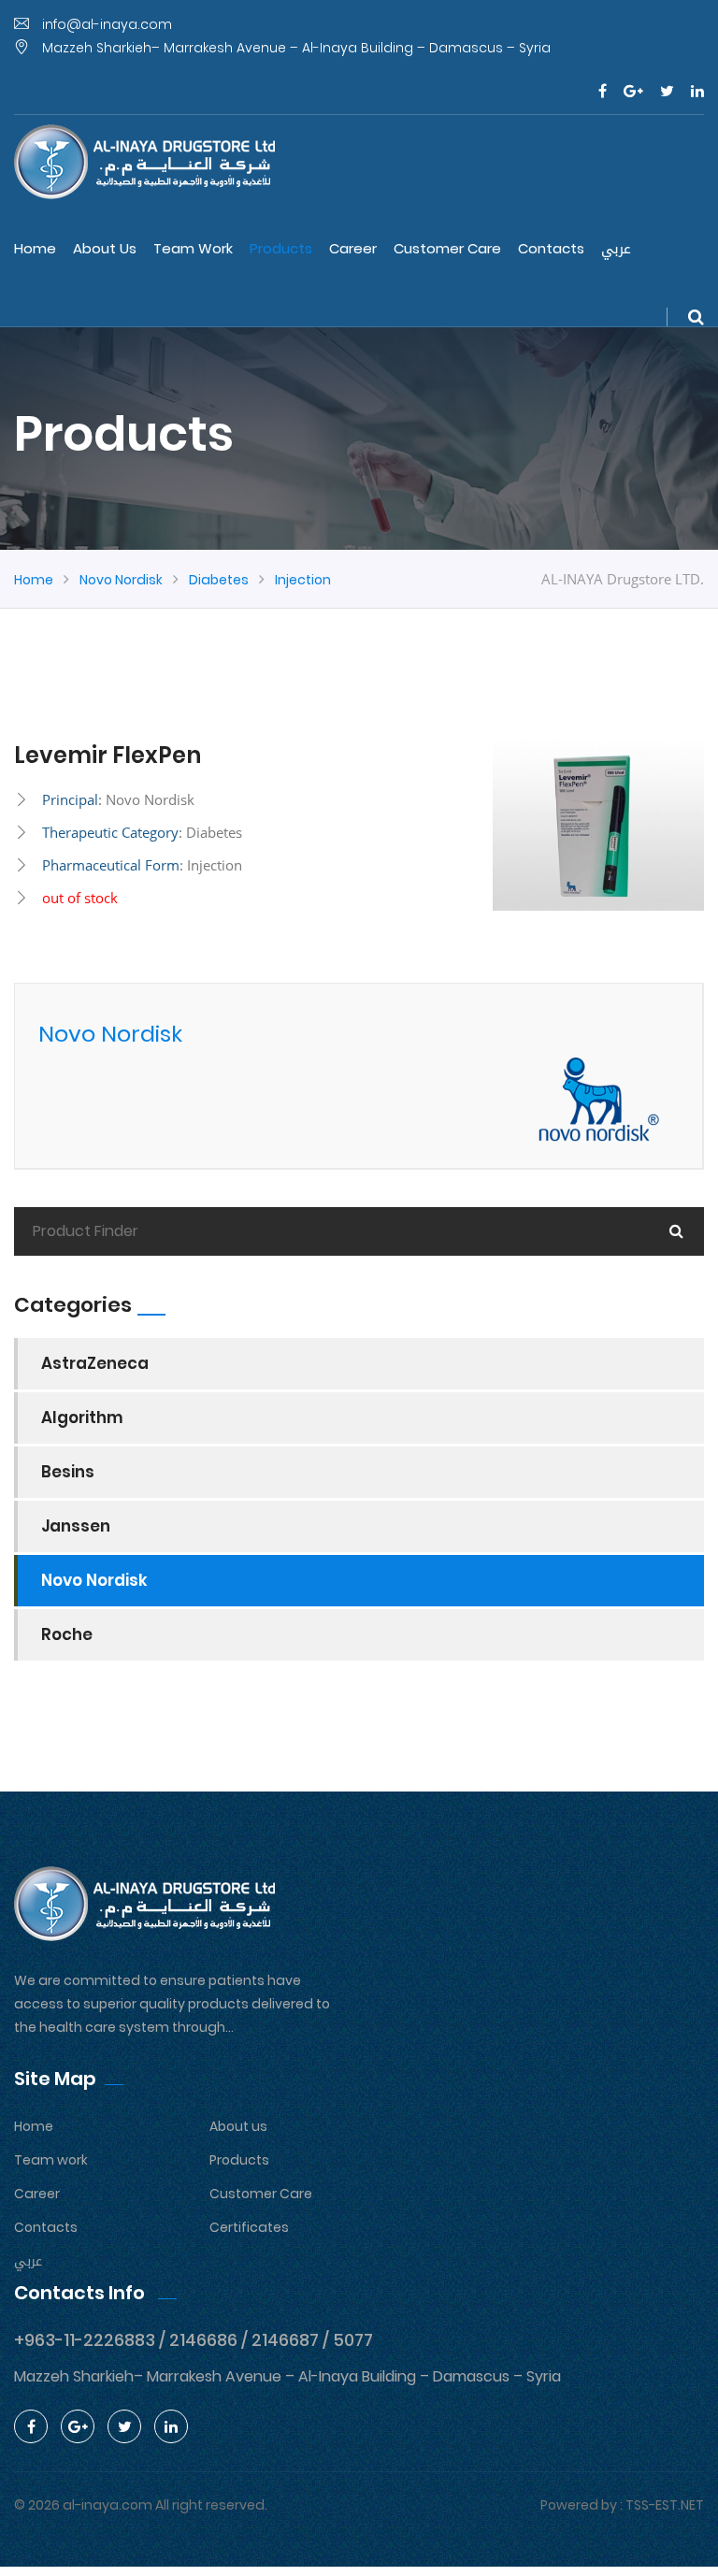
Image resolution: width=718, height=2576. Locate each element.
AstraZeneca (95, 1363)
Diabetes (219, 580)
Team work (193, 248)
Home (35, 248)
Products (281, 248)
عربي (616, 249)
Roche (67, 1634)
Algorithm (82, 1418)
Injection (303, 580)
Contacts (551, 248)
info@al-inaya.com (105, 24)
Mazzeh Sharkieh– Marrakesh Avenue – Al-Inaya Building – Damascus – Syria (294, 48)
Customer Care (447, 248)
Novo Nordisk (121, 580)
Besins (68, 1472)
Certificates (249, 2227)
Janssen (76, 1526)
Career (353, 248)
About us (105, 248)
